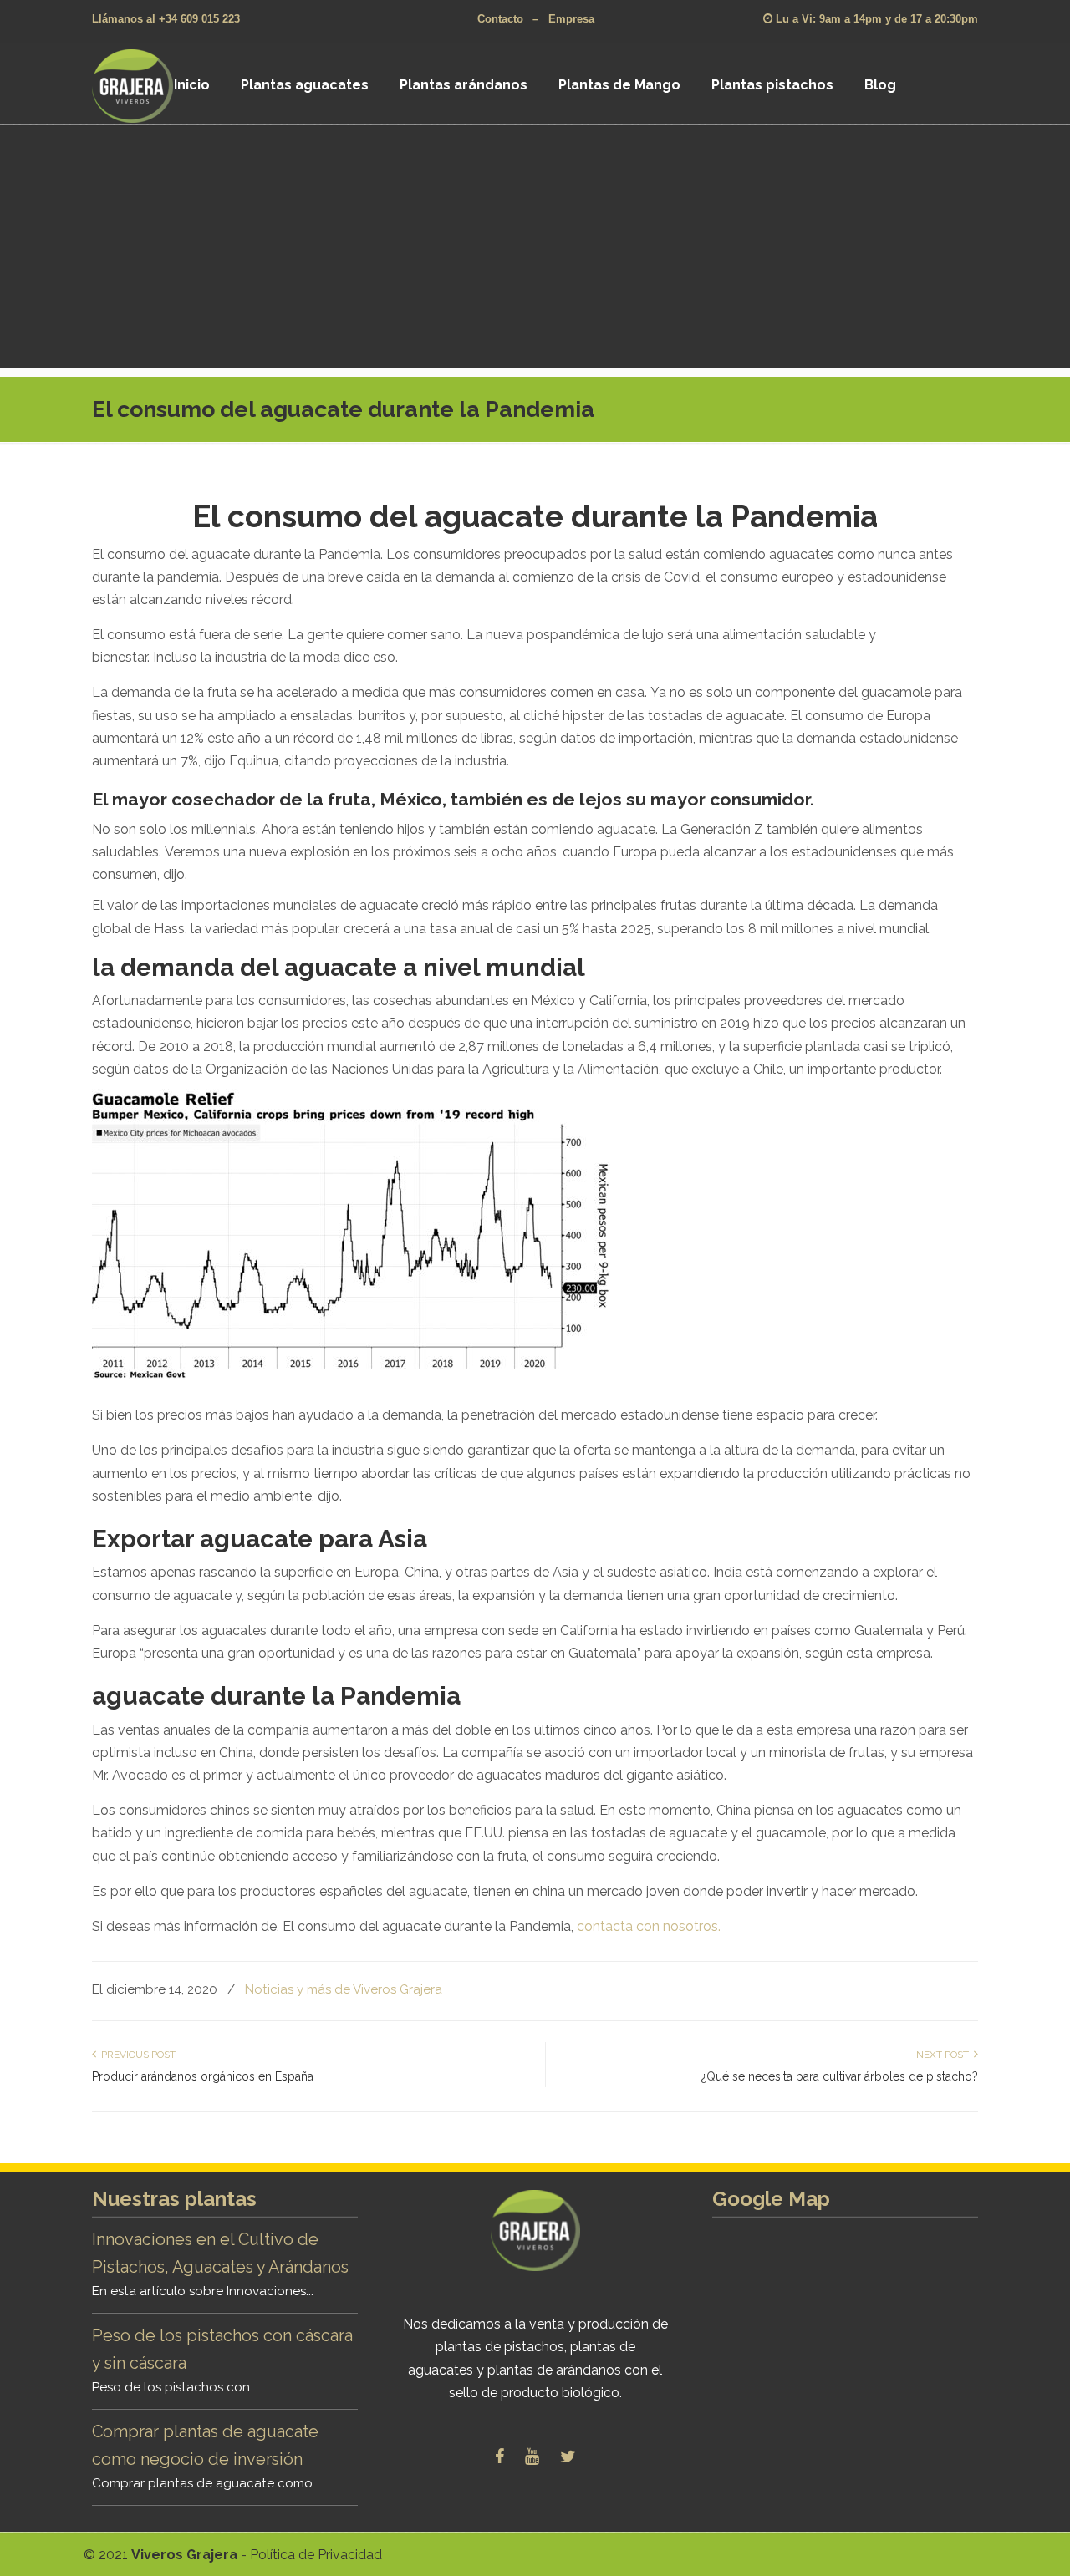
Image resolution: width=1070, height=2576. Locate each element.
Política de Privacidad (316, 2555)
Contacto (500, 19)
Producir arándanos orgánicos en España (203, 2076)
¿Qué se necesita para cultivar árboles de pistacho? (840, 2076)
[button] (535, 1237)
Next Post (945, 2055)
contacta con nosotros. (649, 1926)
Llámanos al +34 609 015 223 (166, 19)
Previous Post (136, 2055)
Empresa (571, 19)
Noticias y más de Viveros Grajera (344, 1989)
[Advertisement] (535, 252)
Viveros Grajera (153, 85)
